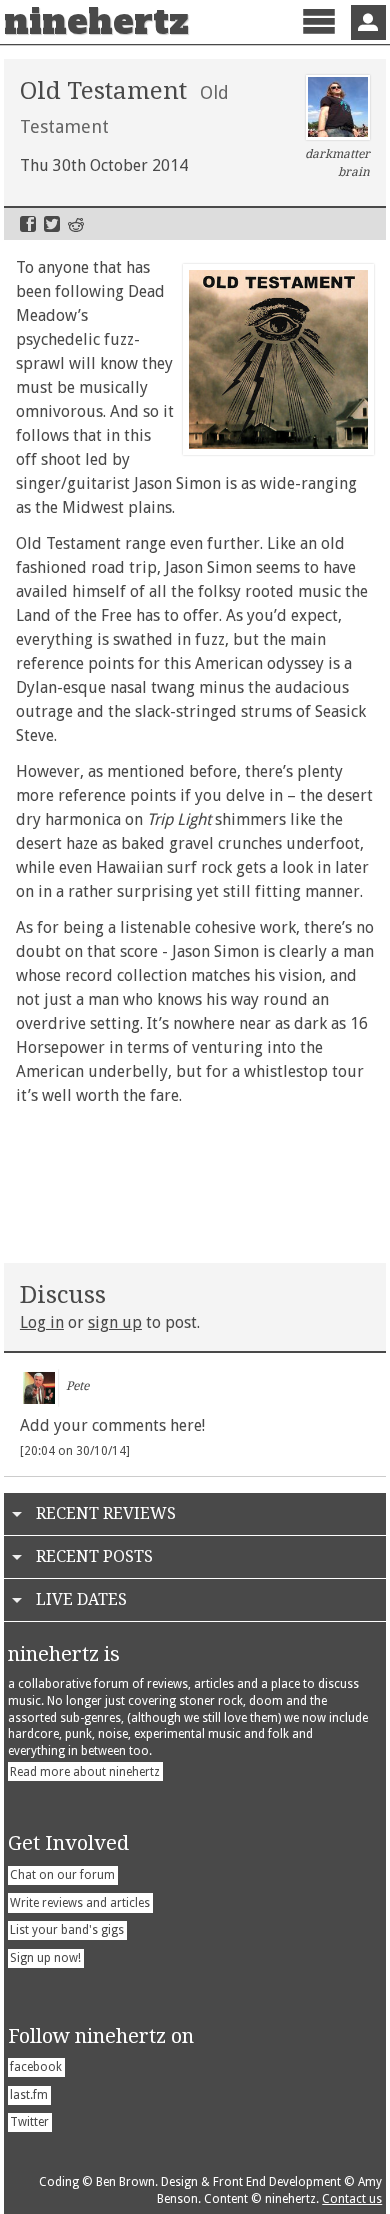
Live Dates (81, 1599)
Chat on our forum (62, 1875)
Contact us (352, 2199)
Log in (42, 1322)
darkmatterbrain (337, 163)
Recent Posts (94, 1556)
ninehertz (96, 22)
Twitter (52, 224)
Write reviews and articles (80, 1903)
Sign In (368, 22)
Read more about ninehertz (85, 1772)
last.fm (29, 2095)
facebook (36, 2067)
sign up (115, 1322)
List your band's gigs (67, 1930)
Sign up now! (45, 1958)
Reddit (76, 224)
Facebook (28, 224)
